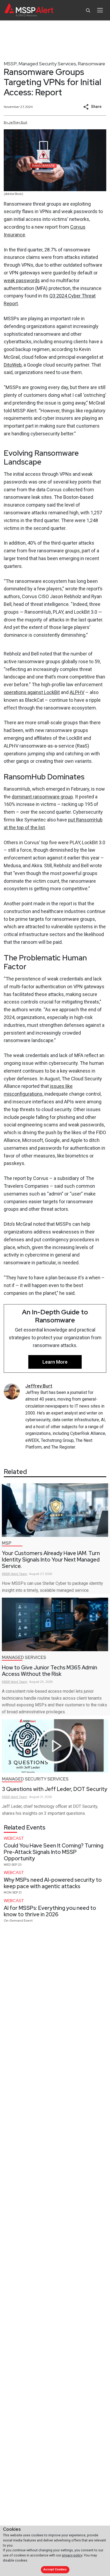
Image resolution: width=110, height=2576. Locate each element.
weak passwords (22, 280)
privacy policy (72, 2555)
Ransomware (91, 64)
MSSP (10, 64)
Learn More (55, 1362)
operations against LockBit (32, 692)
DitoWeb (13, 365)
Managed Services (24, 1657)
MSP (7, 1543)
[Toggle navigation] (100, 10)
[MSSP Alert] (29, 10)
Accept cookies (55, 2569)
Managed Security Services (47, 64)
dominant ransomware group (42, 797)
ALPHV (77, 692)
